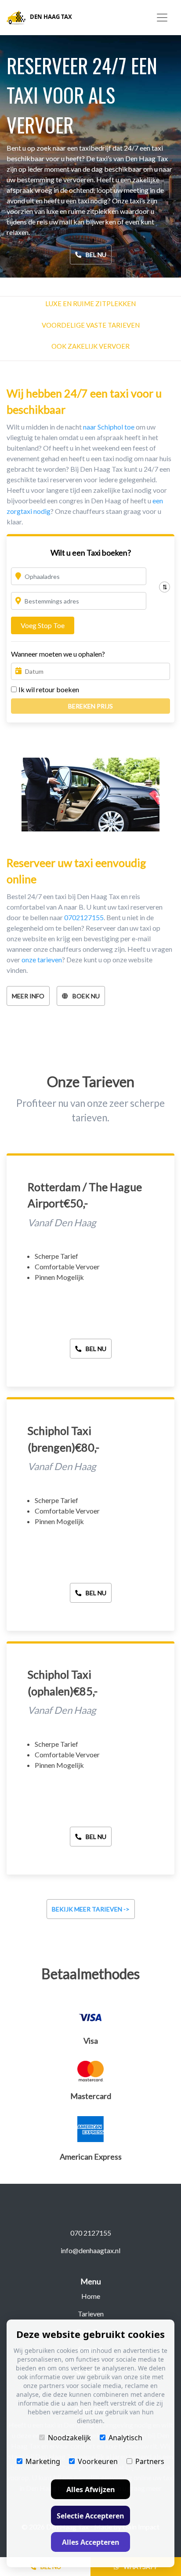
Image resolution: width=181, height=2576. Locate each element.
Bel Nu (96, 255)
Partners (150, 2461)
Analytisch (125, 2438)
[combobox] (79, 576)
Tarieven (91, 2314)
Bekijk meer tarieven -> (91, 1909)
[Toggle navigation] (162, 18)
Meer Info (28, 996)
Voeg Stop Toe (43, 625)
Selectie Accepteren (90, 2516)
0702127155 (84, 917)
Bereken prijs (90, 706)
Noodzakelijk (69, 2438)
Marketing (43, 2461)
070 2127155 (91, 2233)
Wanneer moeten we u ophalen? (58, 654)
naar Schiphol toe (109, 427)
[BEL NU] (91, 1339)
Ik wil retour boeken (49, 689)
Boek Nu (86, 996)
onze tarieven (42, 959)
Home (91, 2296)
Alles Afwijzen (91, 2489)
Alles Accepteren (91, 2542)
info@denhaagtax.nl (90, 2250)
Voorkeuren (98, 2461)
